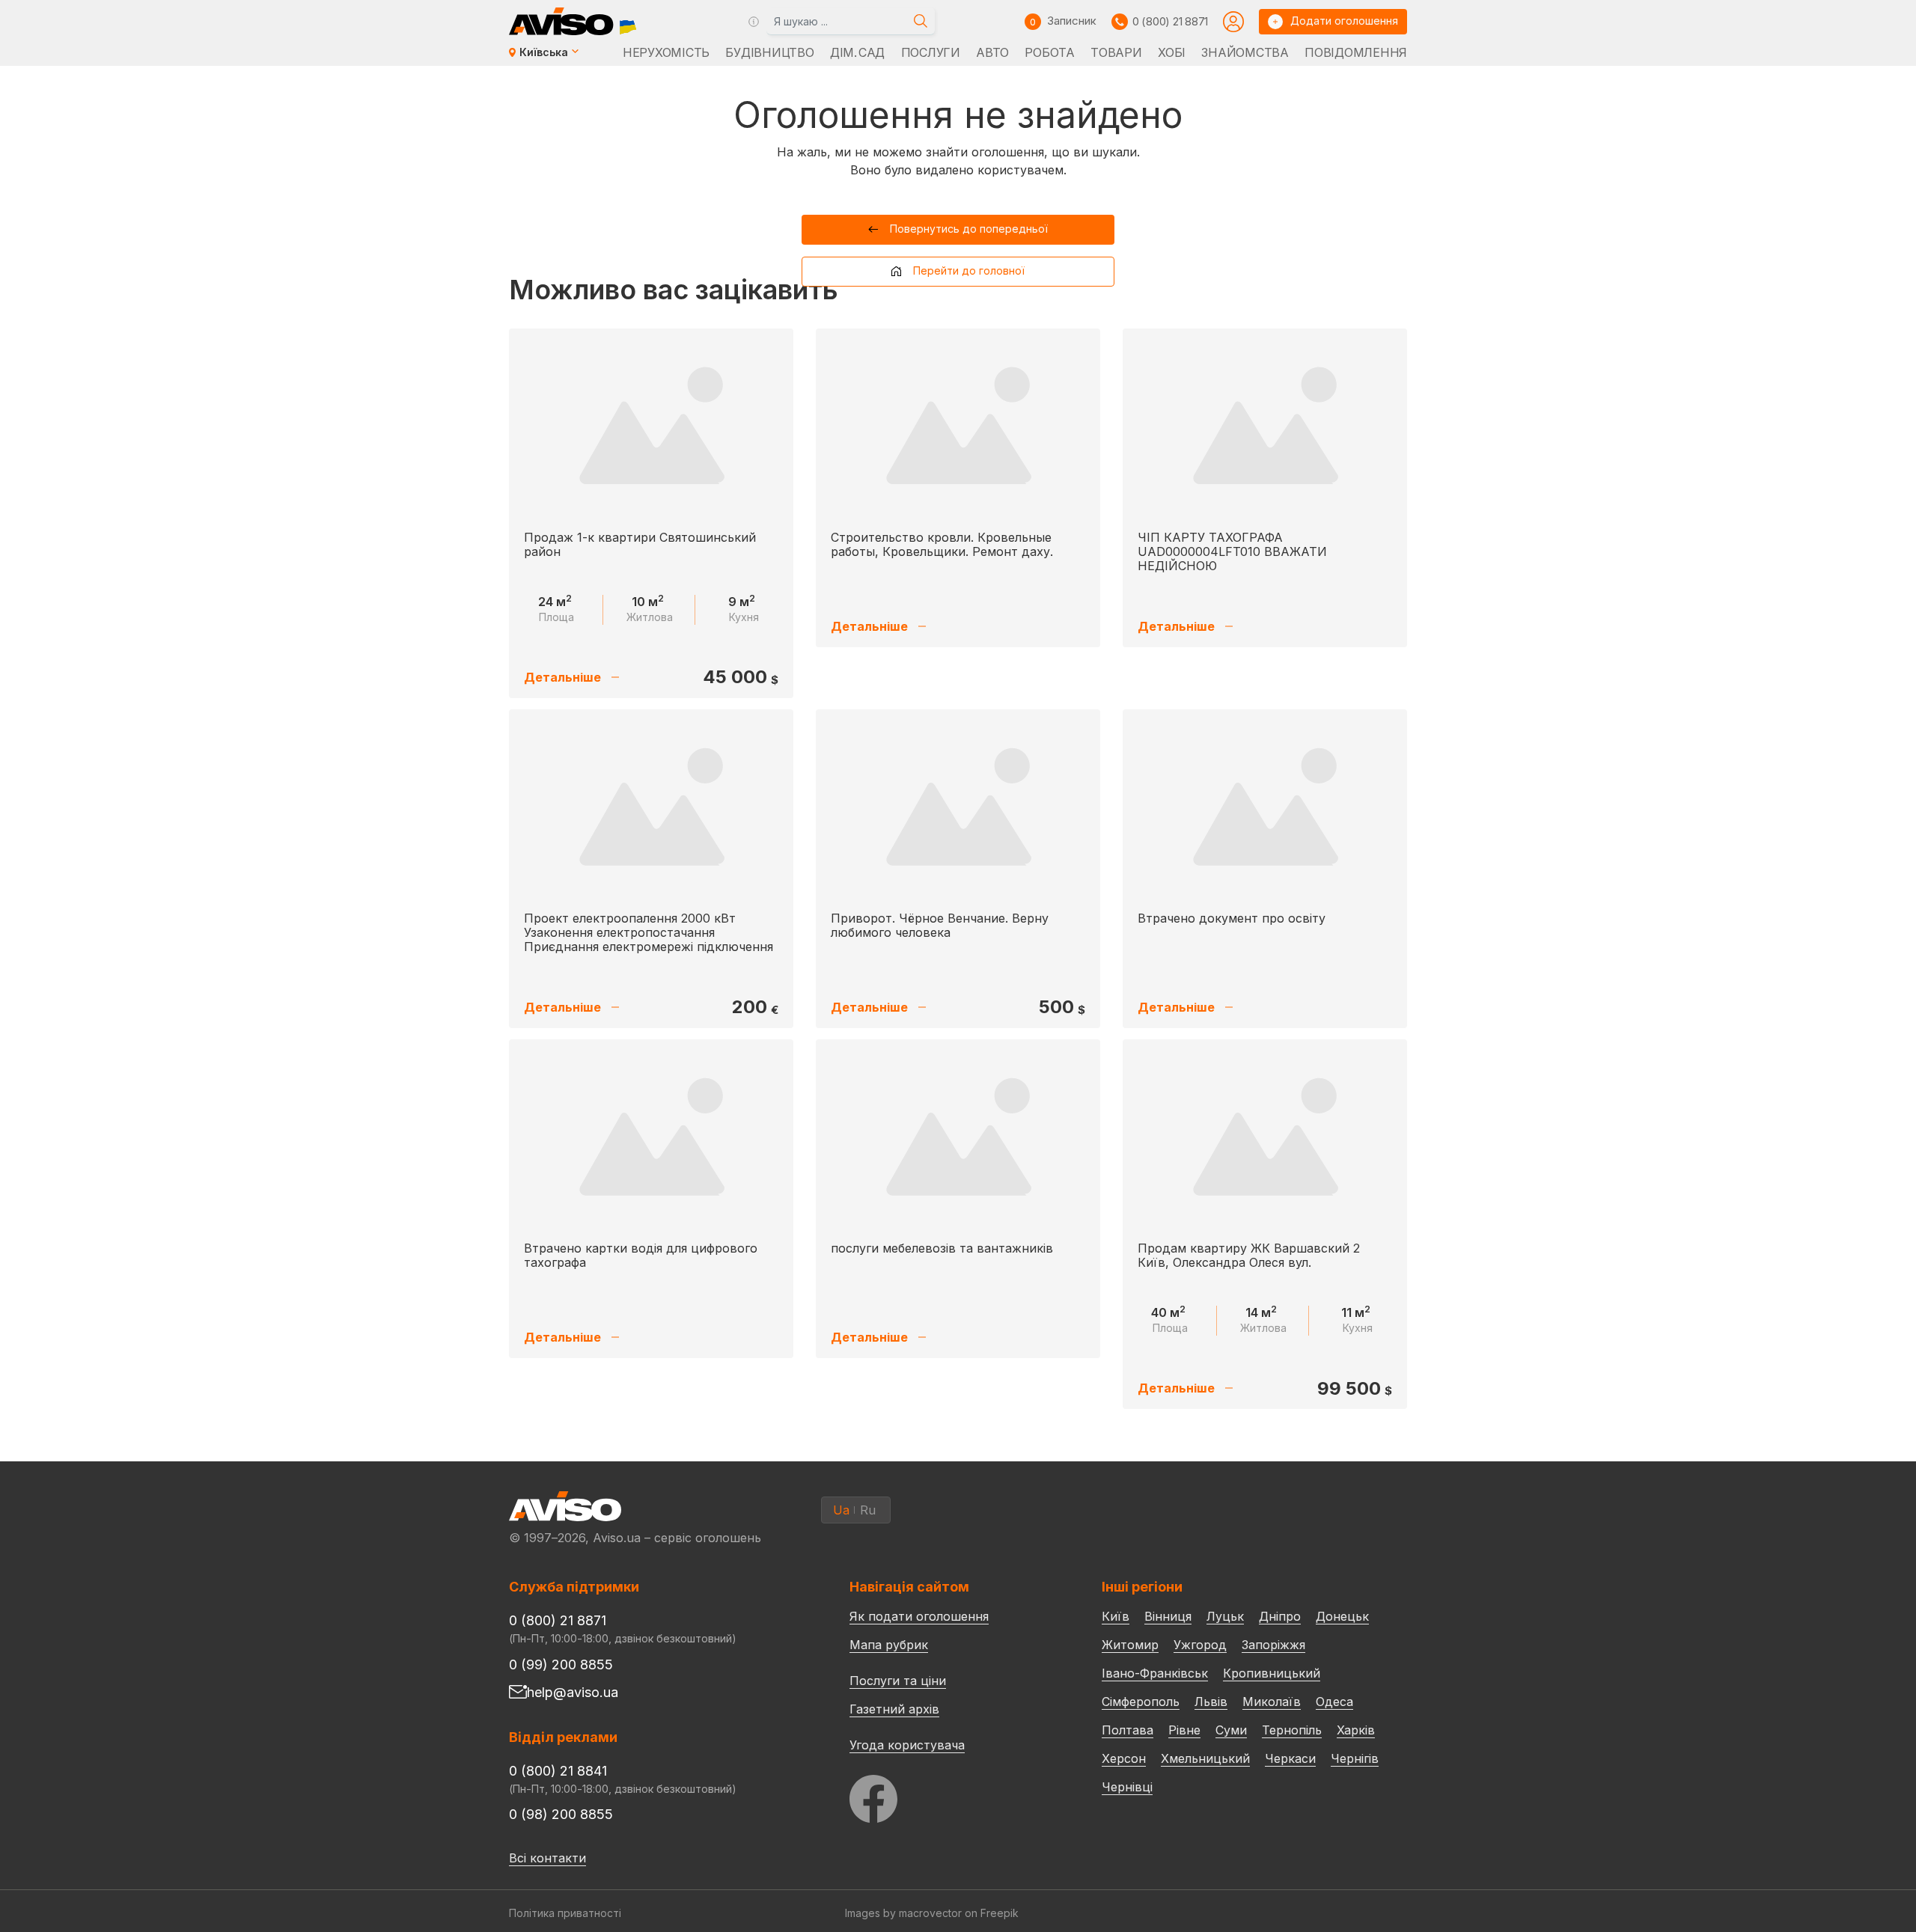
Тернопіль (1292, 1730)
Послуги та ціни (898, 1680)
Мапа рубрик (889, 1645)
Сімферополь (1141, 1702)
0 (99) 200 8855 (561, 1664)
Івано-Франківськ (1155, 1673)
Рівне (1184, 1730)
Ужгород (1200, 1645)
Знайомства (1245, 52)
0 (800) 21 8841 (558, 1771)
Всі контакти (547, 1858)
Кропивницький (1272, 1673)
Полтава (1128, 1730)
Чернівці (1127, 1787)
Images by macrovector (903, 1913)
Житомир (1130, 1645)
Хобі (1172, 52)
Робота (1049, 52)
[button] (958, 230)
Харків (1356, 1730)
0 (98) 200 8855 (561, 1814)
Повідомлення (1356, 52)
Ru (868, 1510)
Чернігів (1355, 1758)
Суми (1231, 1730)
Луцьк (1225, 1616)
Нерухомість (666, 52)
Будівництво (769, 52)
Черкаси (1290, 1758)
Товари (1116, 52)
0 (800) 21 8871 (1170, 21)
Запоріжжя (1273, 1645)
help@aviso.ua (573, 1692)
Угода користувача (907, 1744)
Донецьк (1342, 1616)
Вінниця (1168, 1616)
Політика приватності (565, 1913)
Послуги (931, 52)
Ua (841, 1510)
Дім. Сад (857, 52)
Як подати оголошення (919, 1616)
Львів (1211, 1702)
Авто (992, 52)
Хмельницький (1205, 1758)
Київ (1116, 1616)
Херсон (1124, 1758)
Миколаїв (1272, 1702)
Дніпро (1280, 1616)
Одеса (1334, 1702)
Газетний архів (894, 1709)
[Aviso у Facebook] (948, 1795)
